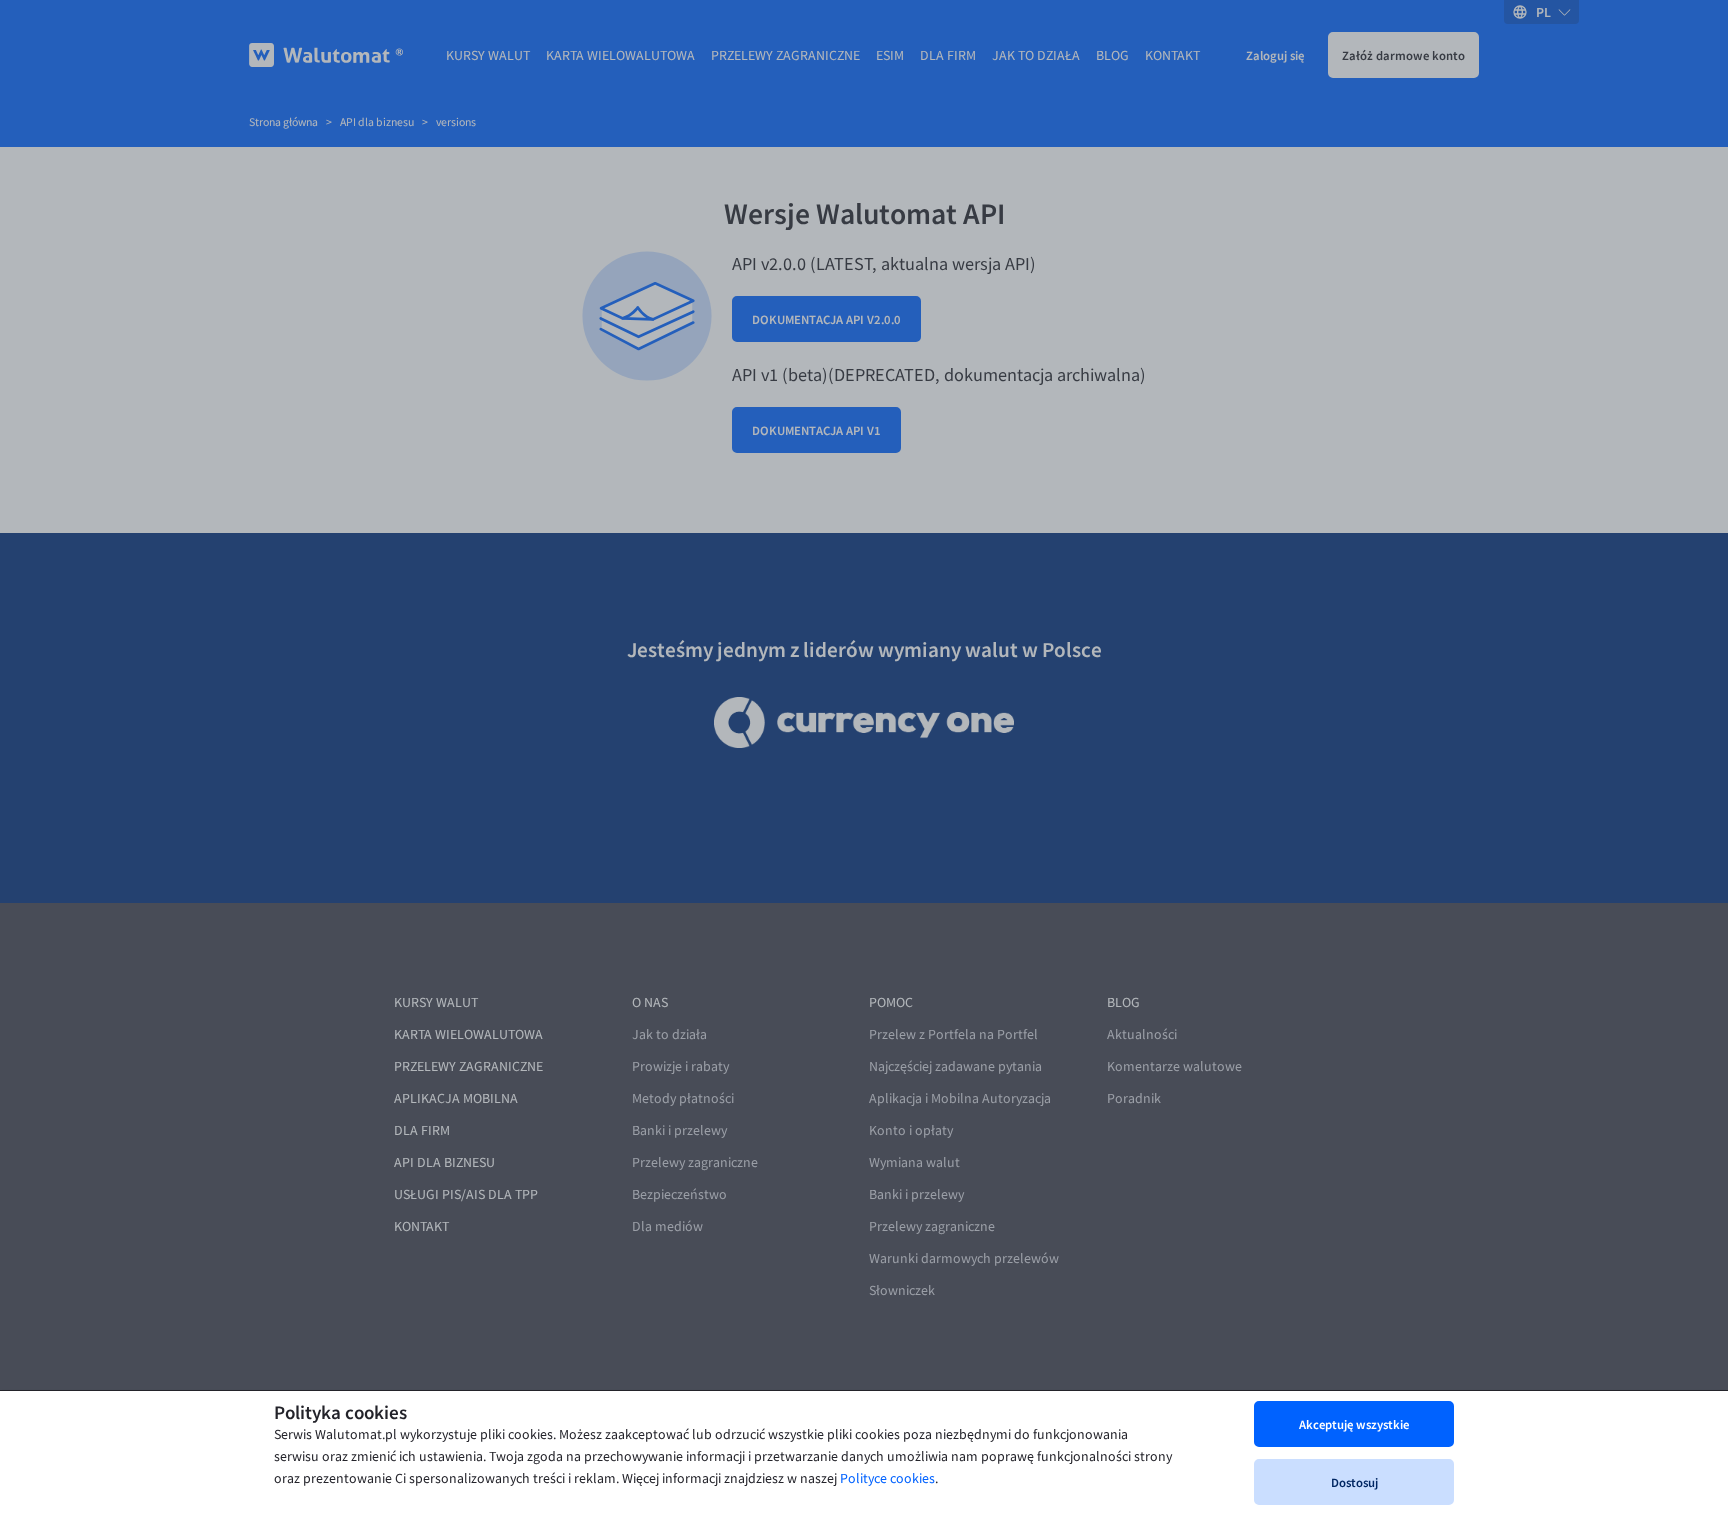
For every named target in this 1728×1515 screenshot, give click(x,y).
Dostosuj (1354, 1482)
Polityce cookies (887, 1478)
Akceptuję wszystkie (1354, 1424)
